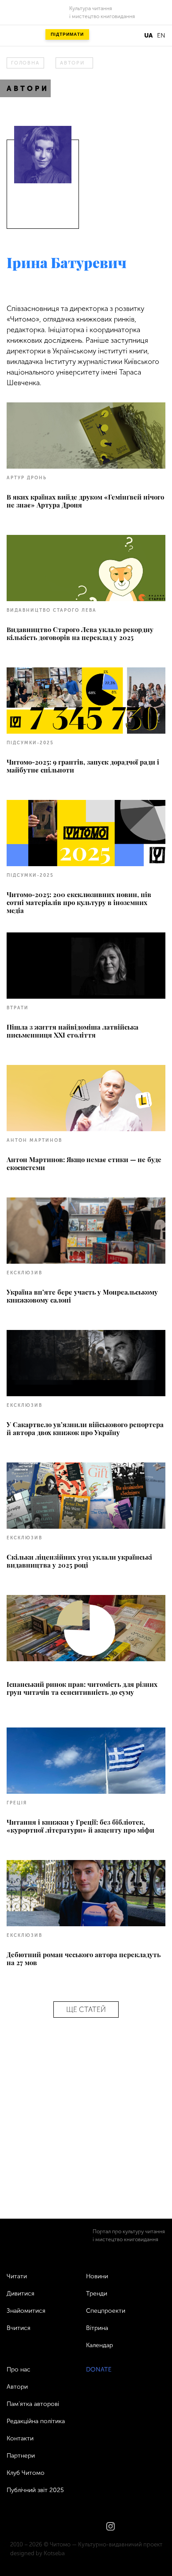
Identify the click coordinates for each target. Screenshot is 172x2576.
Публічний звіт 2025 (35, 2490)
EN (161, 36)
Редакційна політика (36, 2421)
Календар (99, 2345)
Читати (17, 2276)
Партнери (21, 2456)
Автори (72, 63)
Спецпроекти (106, 2311)
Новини (97, 2276)
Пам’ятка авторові (33, 2404)
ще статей (86, 2010)
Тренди (97, 2294)
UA (148, 36)
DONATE (99, 2370)
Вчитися (19, 2328)
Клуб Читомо (26, 2473)
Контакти (20, 2438)
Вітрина (97, 2328)
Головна (25, 63)
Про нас (19, 2370)
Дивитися (21, 2294)
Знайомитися (26, 2311)
